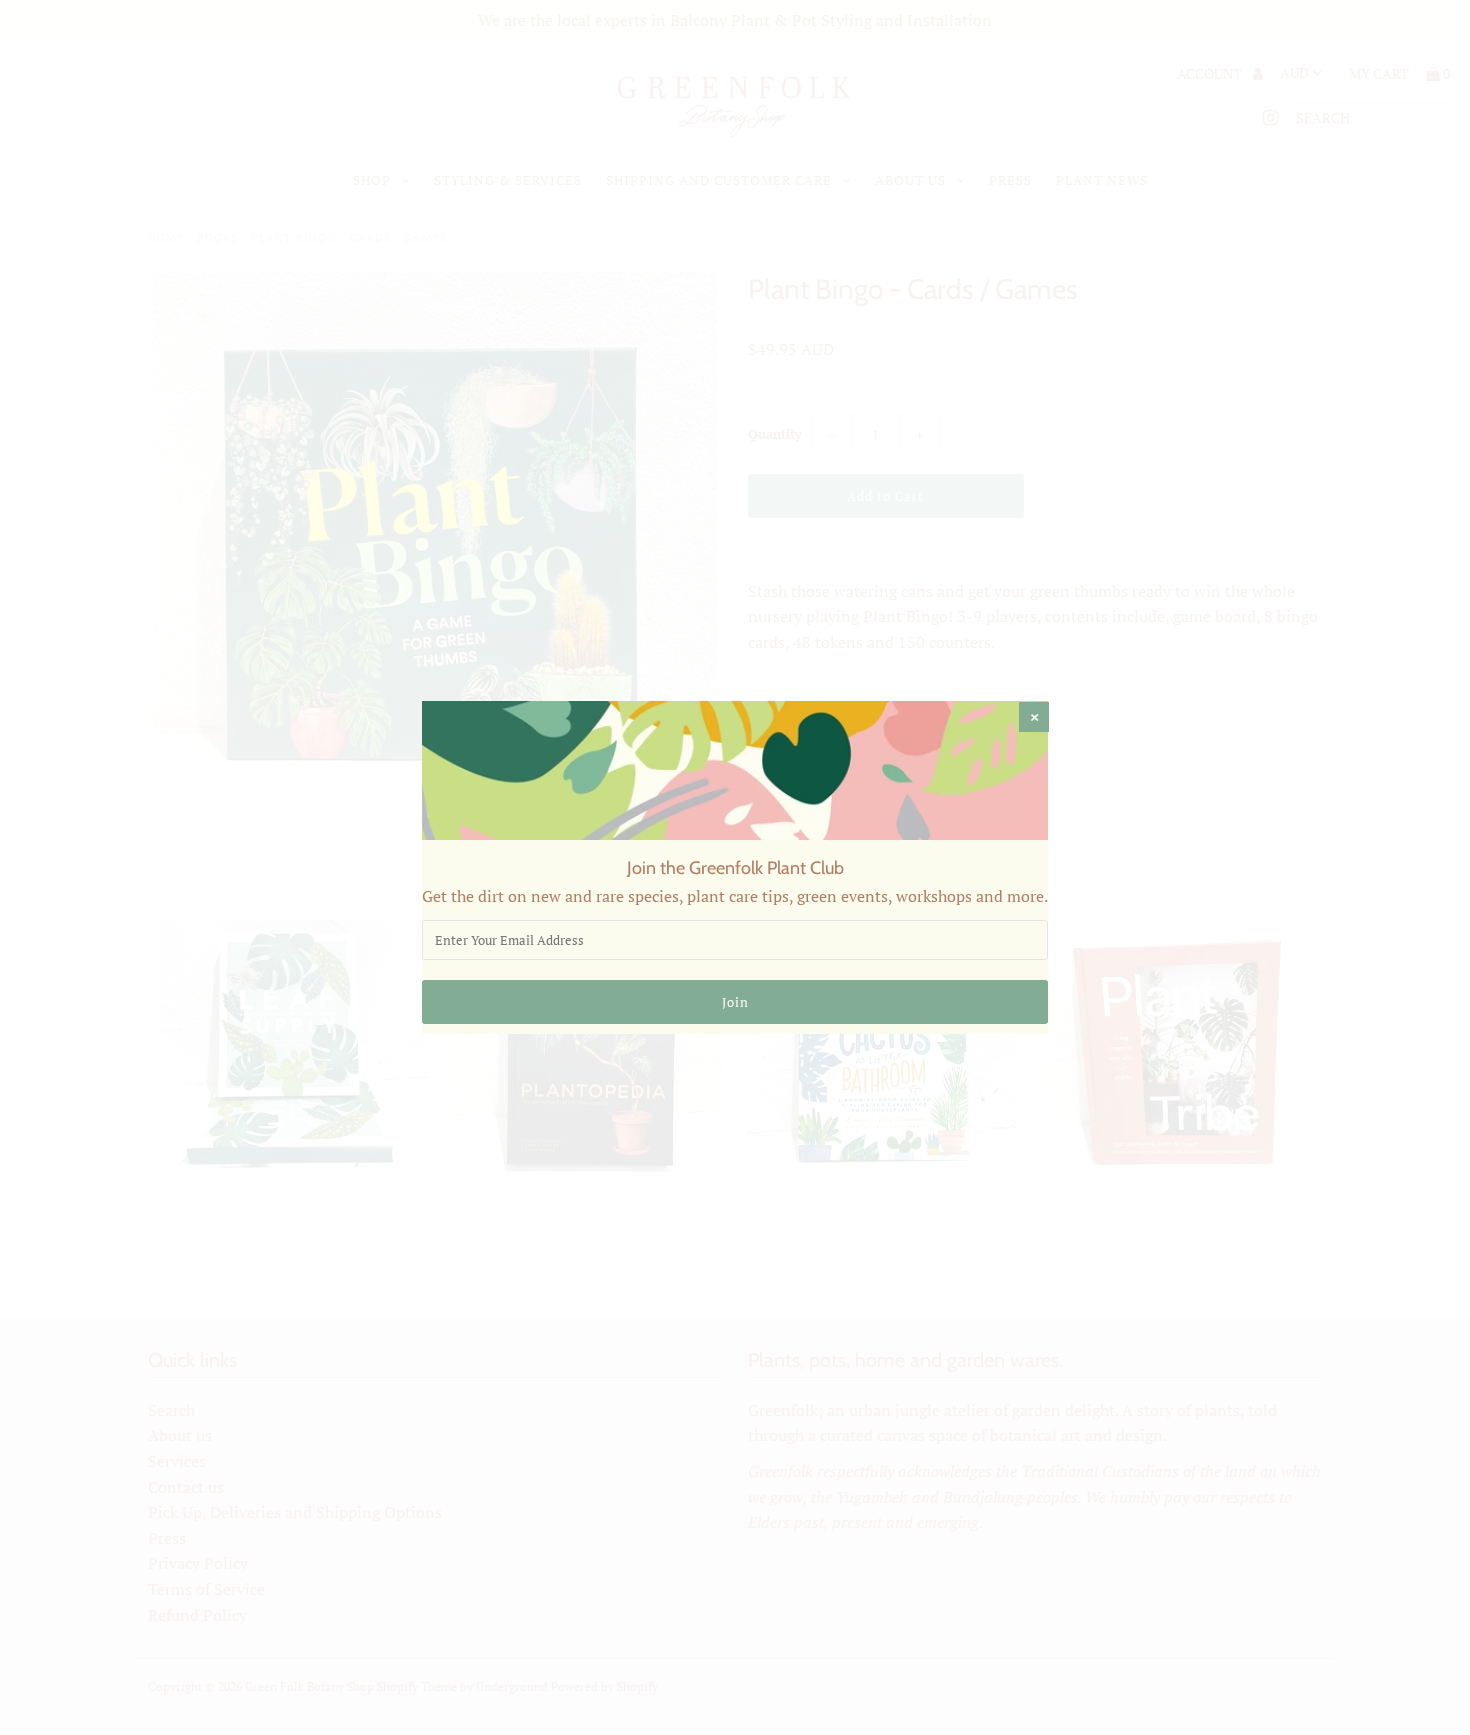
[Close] (1034, 717)
